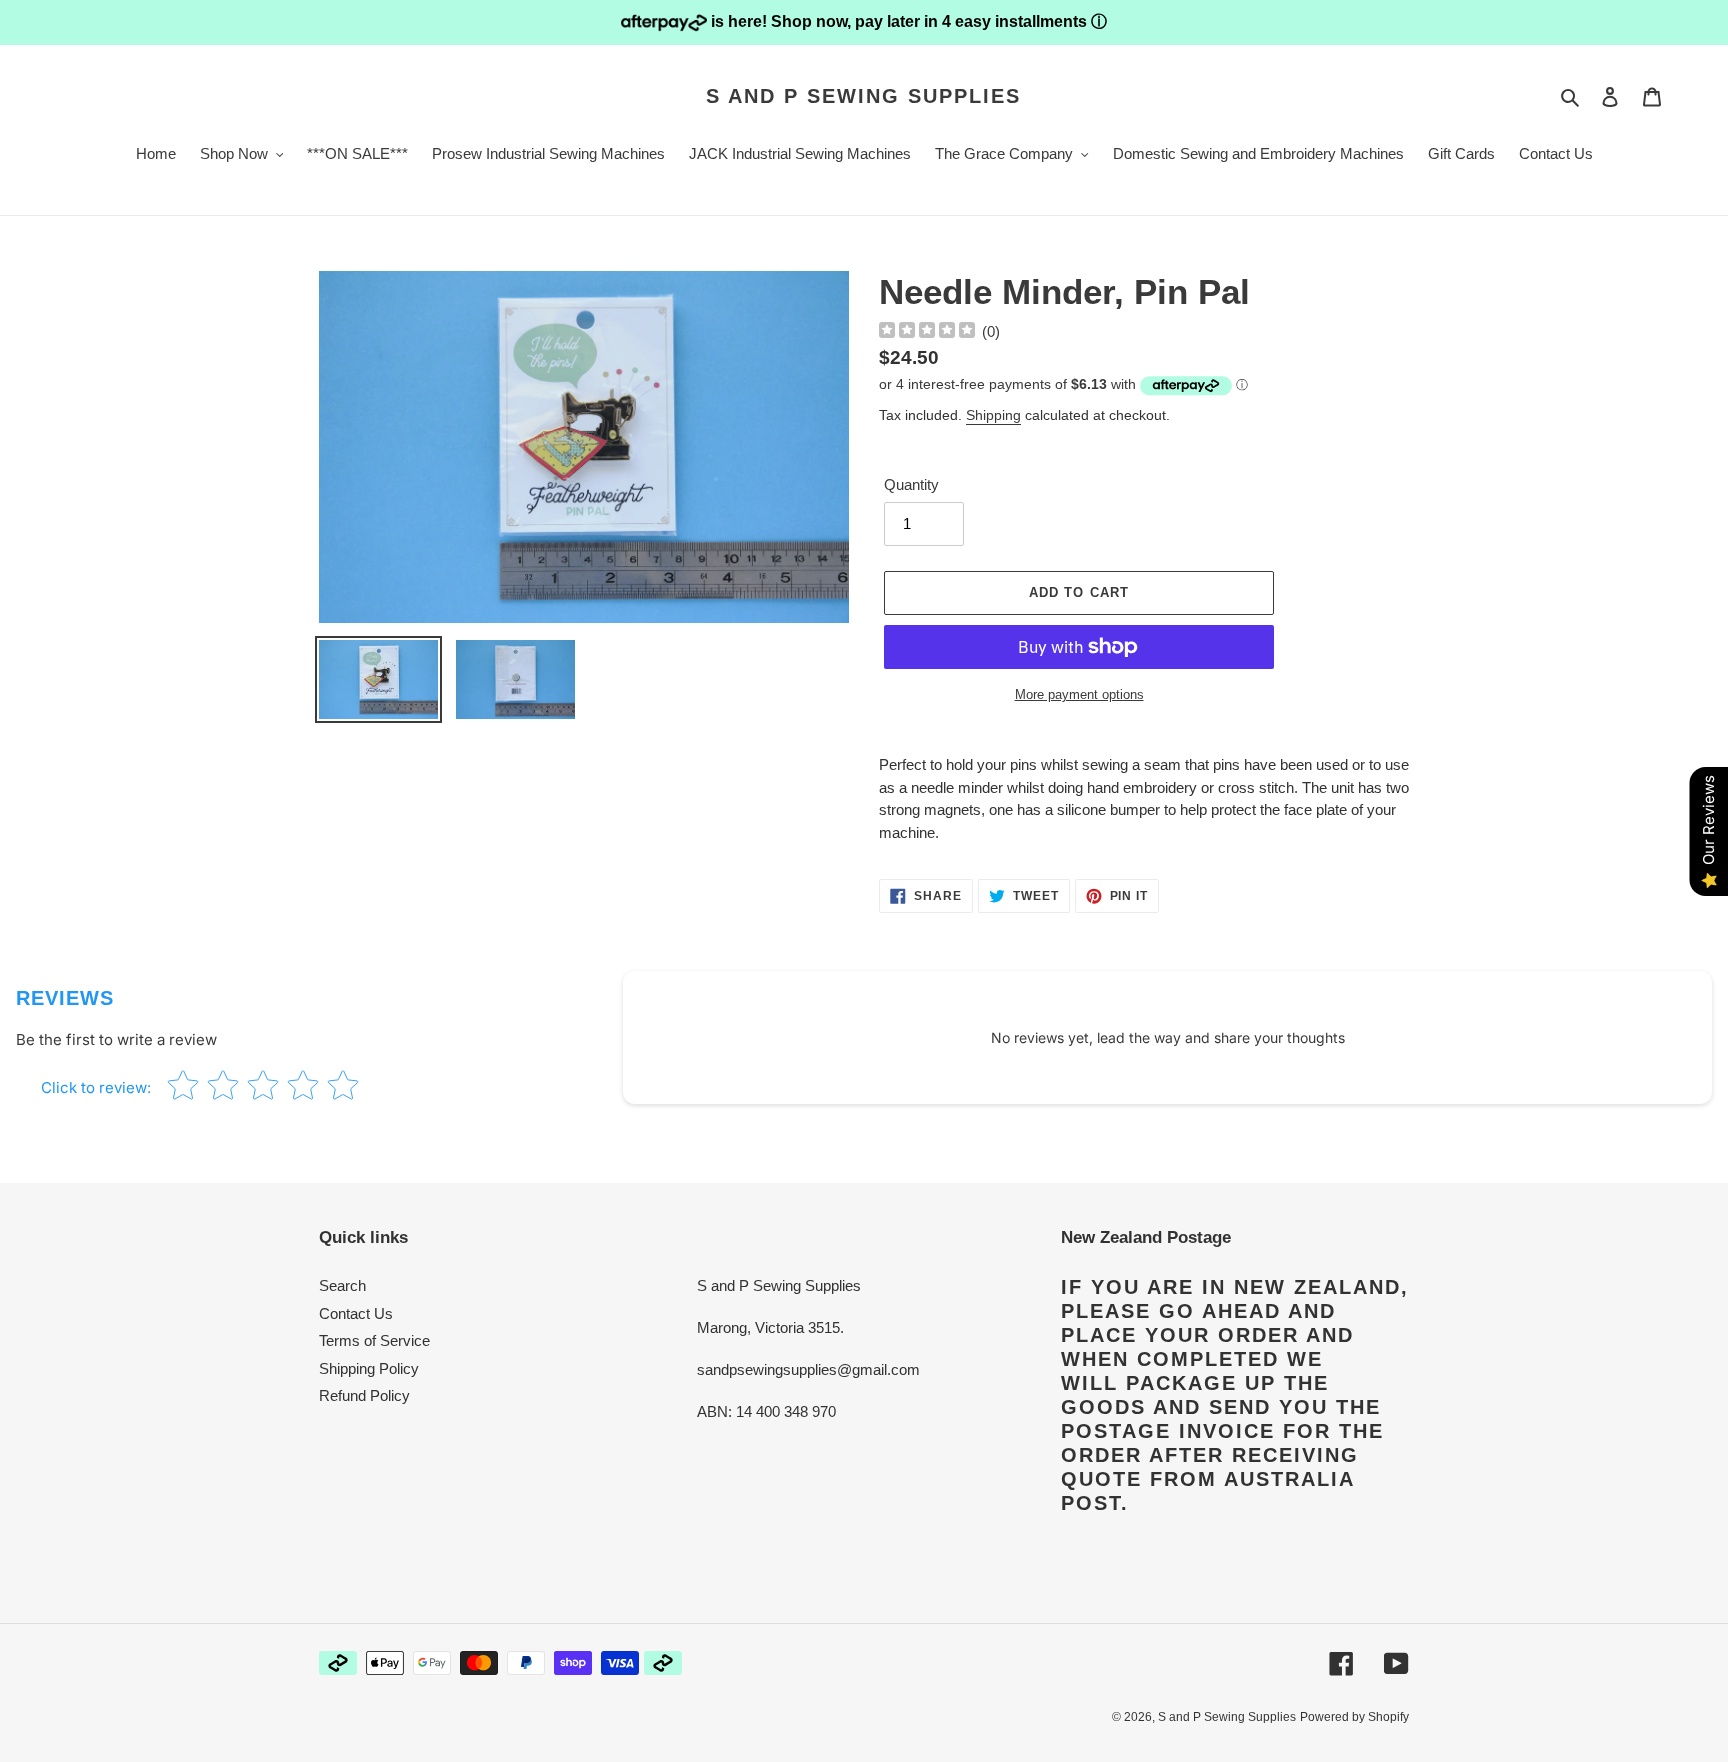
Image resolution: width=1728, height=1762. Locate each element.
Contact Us (356, 1313)
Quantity (911, 484)
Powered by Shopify (1354, 1717)
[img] (927, 332)
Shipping (993, 415)
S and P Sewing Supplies (863, 96)
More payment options (1079, 694)
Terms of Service (374, 1340)
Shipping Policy (369, 1368)
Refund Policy (364, 1395)
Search (342, 1285)
